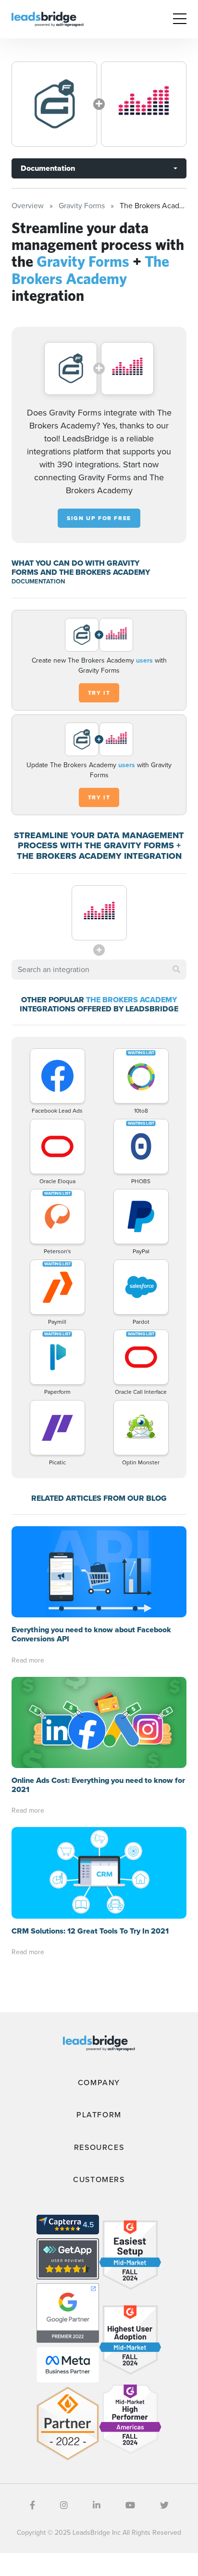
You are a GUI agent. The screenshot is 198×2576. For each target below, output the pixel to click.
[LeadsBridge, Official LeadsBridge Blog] (48, 18)
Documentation (48, 168)
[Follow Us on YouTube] (130, 2505)
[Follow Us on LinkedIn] (97, 2505)
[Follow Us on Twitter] (164, 2505)
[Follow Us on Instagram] (64, 2505)
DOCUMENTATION (38, 581)
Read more (28, 1660)
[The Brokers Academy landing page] (144, 104)
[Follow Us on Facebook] (32, 2505)
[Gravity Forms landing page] (54, 104)
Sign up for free (99, 518)
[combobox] (99, 970)
